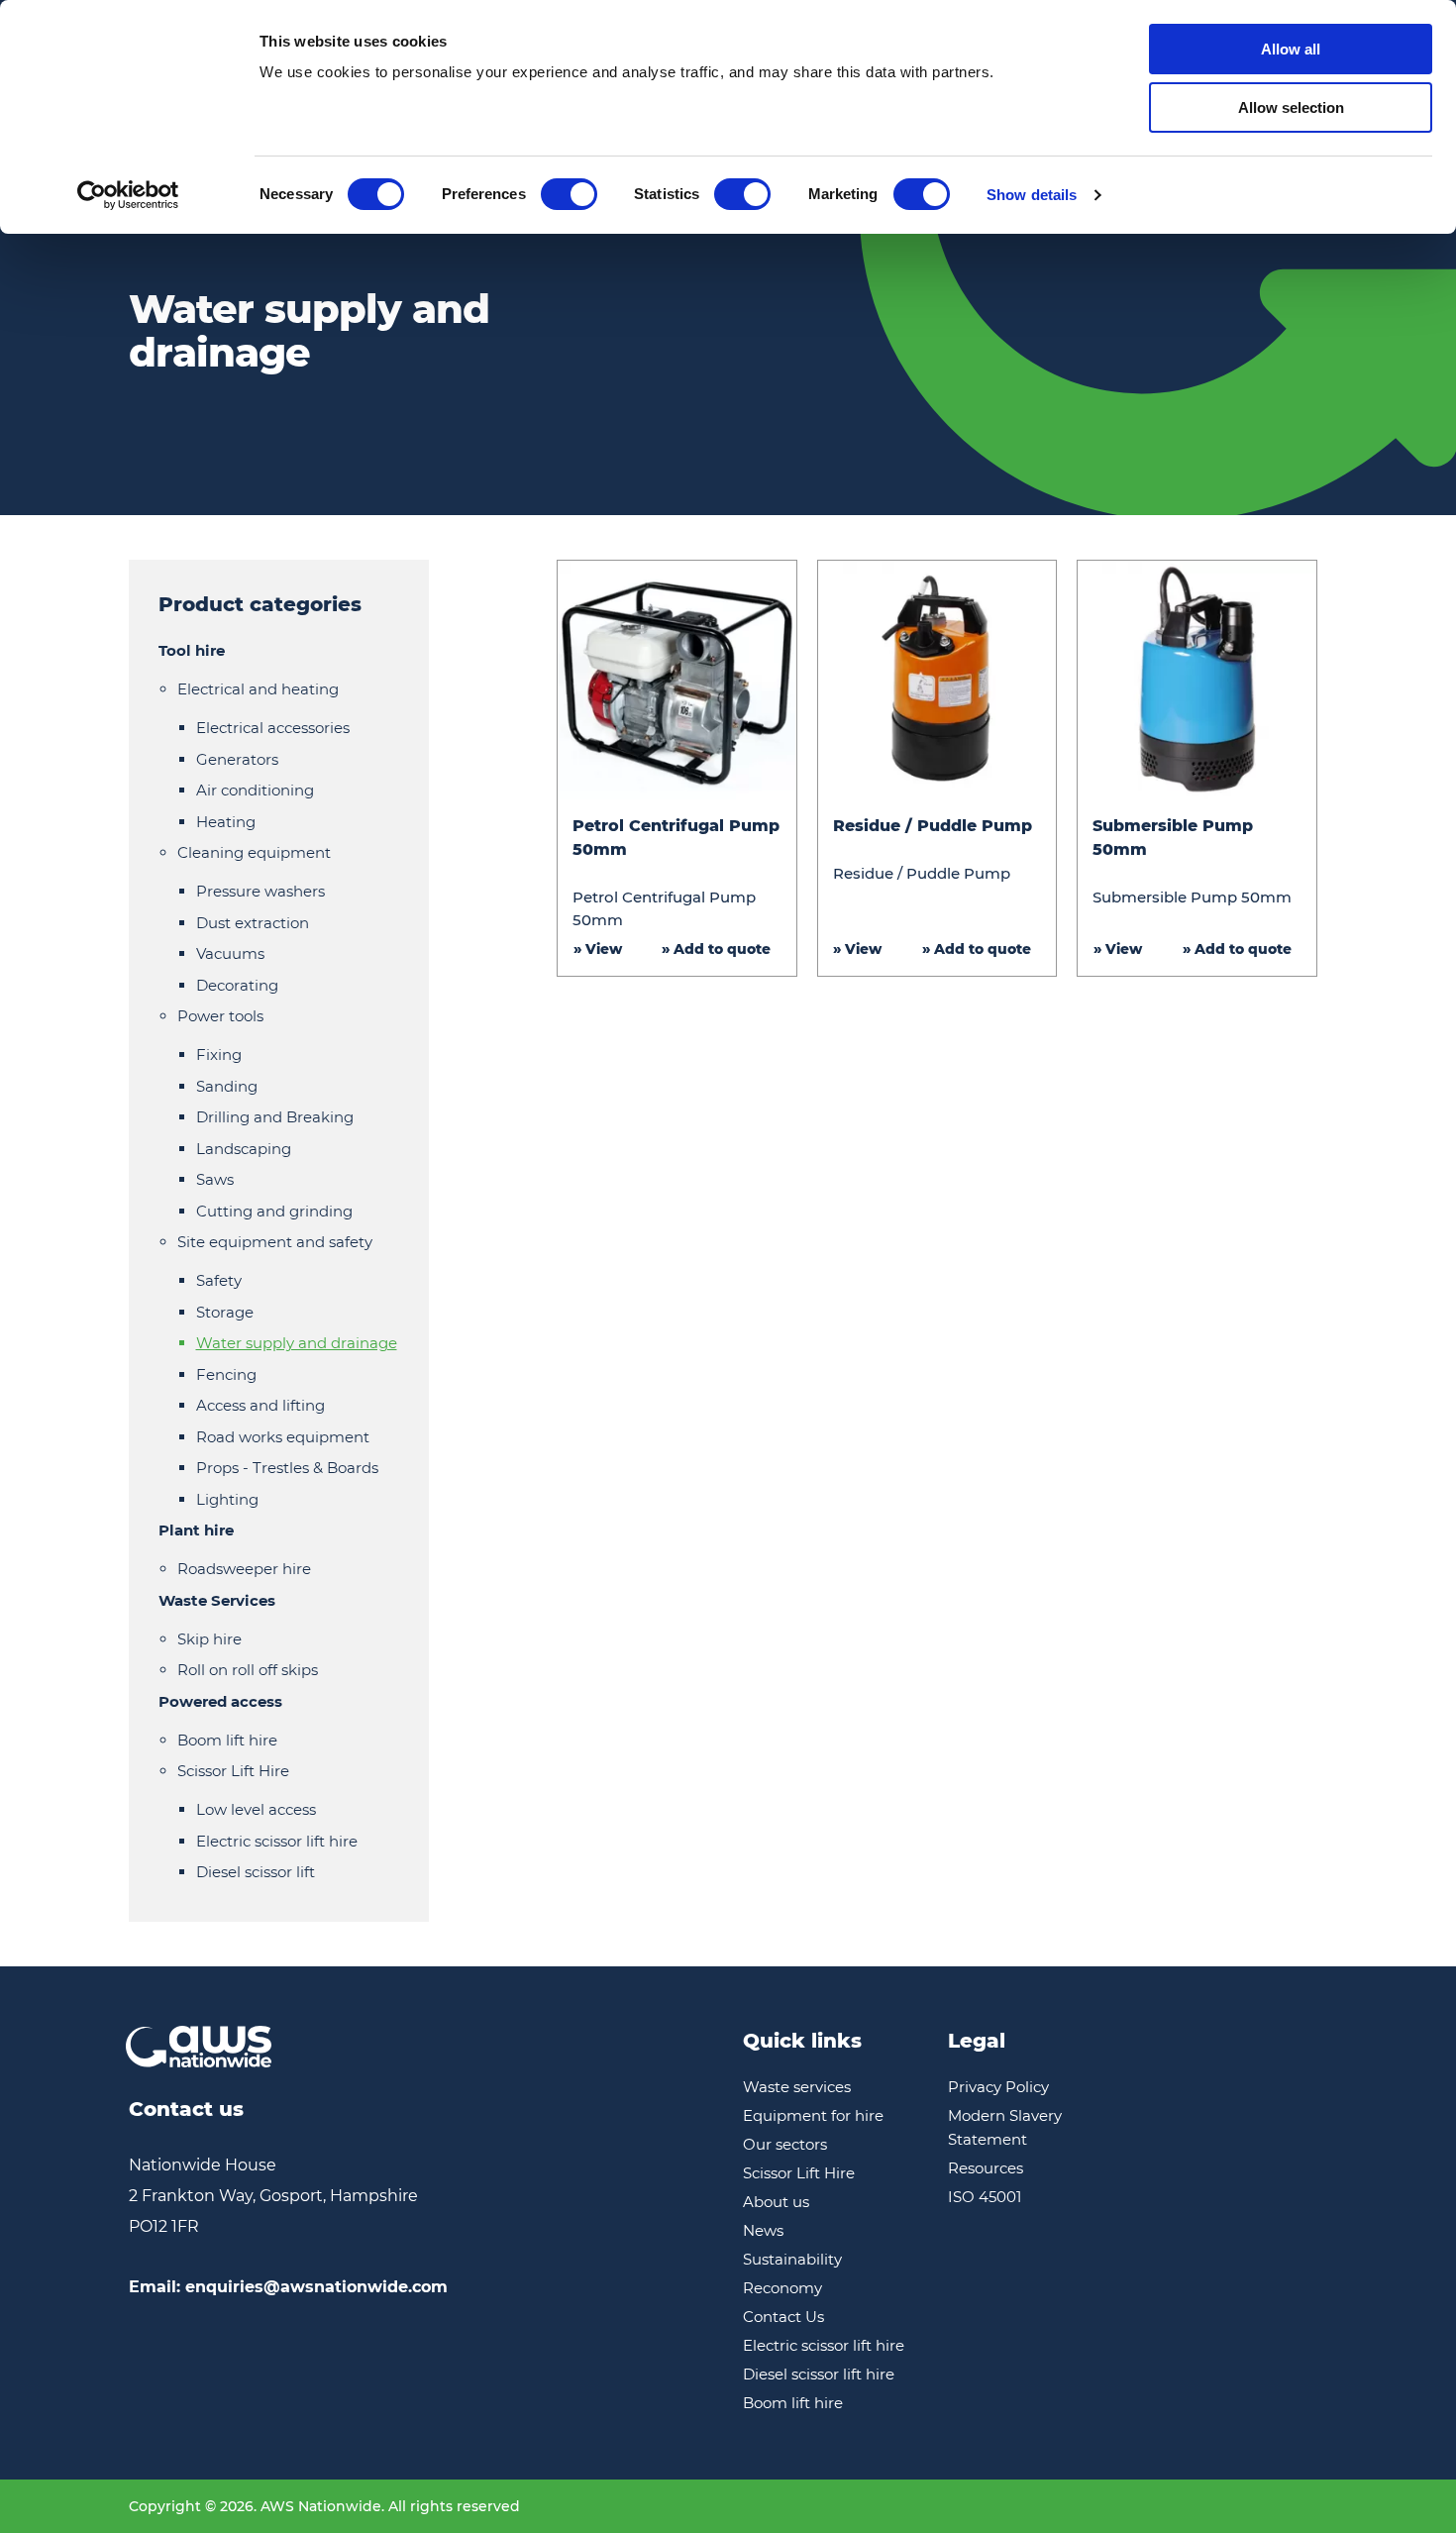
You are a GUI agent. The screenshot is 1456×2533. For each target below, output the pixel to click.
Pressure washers (260, 891)
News (763, 2230)
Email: (288, 2287)
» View (598, 949)
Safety (219, 1280)
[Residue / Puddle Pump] (937, 680)
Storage (225, 1312)
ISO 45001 (985, 2197)
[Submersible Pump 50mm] (1197, 680)
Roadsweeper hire (244, 1569)
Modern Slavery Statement (1005, 2127)
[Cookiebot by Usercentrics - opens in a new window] (128, 195)
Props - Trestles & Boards (287, 1468)
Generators (237, 759)
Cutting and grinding (274, 1211)
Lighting (227, 1499)
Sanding (227, 1086)
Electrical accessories (273, 728)
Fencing (226, 1374)
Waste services (797, 2087)
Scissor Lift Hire (233, 1771)
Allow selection (1291, 107)
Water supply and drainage (297, 1343)
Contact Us (783, 2317)
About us (776, 2202)
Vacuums (230, 953)
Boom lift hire (227, 1740)
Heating (226, 822)
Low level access (256, 1809)
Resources (986, 2168)
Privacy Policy (998, 2087)
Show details (1032, 195)
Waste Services (217, 1600)
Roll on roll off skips (248, 1670)
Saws (215, 1179)
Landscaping (244, 1149)
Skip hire (209, 1639)
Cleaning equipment (254, 852)
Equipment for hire (813, 2115)
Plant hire (196, 1530)
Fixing (219, 1055)
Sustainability (792, 2259)
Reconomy (782, 2288)
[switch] (569, 194)
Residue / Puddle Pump (933, 826)
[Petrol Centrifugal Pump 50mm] (677, 680)
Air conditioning (255, 790)
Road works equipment (283, 1437)
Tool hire (192, 650)
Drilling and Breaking (275, 1117)
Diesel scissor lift (256, 1872)
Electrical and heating (258, 689)
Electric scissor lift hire (277, 1841)
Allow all (1291, 49)
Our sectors (785, 2144)
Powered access (220, 1701)
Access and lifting (260, 1405)
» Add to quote (716, 949)
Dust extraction (253, 923)
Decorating (237, 985)
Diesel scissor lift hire (819, 2374)
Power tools (220, 1016)
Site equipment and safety (275, 1242)
